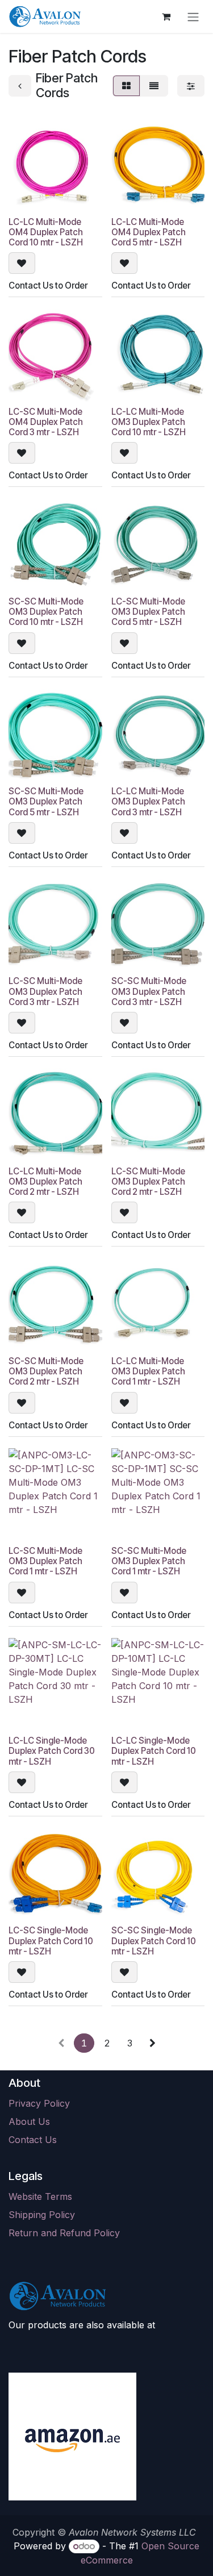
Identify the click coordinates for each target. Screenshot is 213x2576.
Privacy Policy (39, 2103)
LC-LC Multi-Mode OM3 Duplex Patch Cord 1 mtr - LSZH (148, 1371)
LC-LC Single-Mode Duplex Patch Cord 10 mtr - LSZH (154, 1751)
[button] (22, 263)
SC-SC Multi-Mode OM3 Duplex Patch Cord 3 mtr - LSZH (149, 991)
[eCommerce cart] (166, 16)
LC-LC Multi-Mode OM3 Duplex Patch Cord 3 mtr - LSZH (148, 801)
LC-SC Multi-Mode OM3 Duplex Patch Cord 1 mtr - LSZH (45, 1561)
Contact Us (33, 2140)
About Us (29, 2121)
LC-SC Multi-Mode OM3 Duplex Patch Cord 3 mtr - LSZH (45, 991)
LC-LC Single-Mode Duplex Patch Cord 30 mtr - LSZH (52, 1751)
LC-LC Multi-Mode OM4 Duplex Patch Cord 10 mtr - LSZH (46, 232)
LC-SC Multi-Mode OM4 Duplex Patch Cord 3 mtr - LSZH (46, 422)
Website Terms (40, 2196)
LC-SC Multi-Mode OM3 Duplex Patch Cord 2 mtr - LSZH (148, 1181)
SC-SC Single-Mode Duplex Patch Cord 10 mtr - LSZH (154, 1941)
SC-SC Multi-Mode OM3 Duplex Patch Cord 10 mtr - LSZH (46, 612)
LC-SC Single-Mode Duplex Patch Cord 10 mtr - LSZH (51, 1941)
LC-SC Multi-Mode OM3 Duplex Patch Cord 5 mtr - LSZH (148, 612)
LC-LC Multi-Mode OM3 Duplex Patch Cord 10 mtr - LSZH (149, 422)
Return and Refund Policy (64, 2233)
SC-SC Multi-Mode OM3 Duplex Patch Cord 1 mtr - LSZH (149, 1561)
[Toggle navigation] (193, 16)
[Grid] (126, 86)
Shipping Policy (42, 2215)
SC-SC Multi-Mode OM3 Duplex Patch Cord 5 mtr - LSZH (46, 801)
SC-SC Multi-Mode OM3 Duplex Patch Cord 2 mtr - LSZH (46, 1371)
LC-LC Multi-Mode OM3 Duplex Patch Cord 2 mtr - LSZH (45, 1181)
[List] (154, 86)
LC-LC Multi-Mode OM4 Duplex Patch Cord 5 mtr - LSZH (149, 232)
